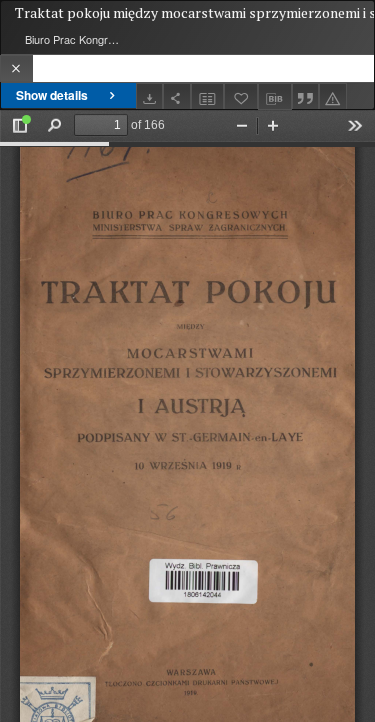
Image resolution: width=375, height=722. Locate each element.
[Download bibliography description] (275, 97)
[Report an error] (333, 96)
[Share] (177, 96)
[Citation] (306, 96)
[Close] (16, 68)
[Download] (150, 96)
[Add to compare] (208, 96)
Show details (52, 95)
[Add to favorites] (241, 96)
